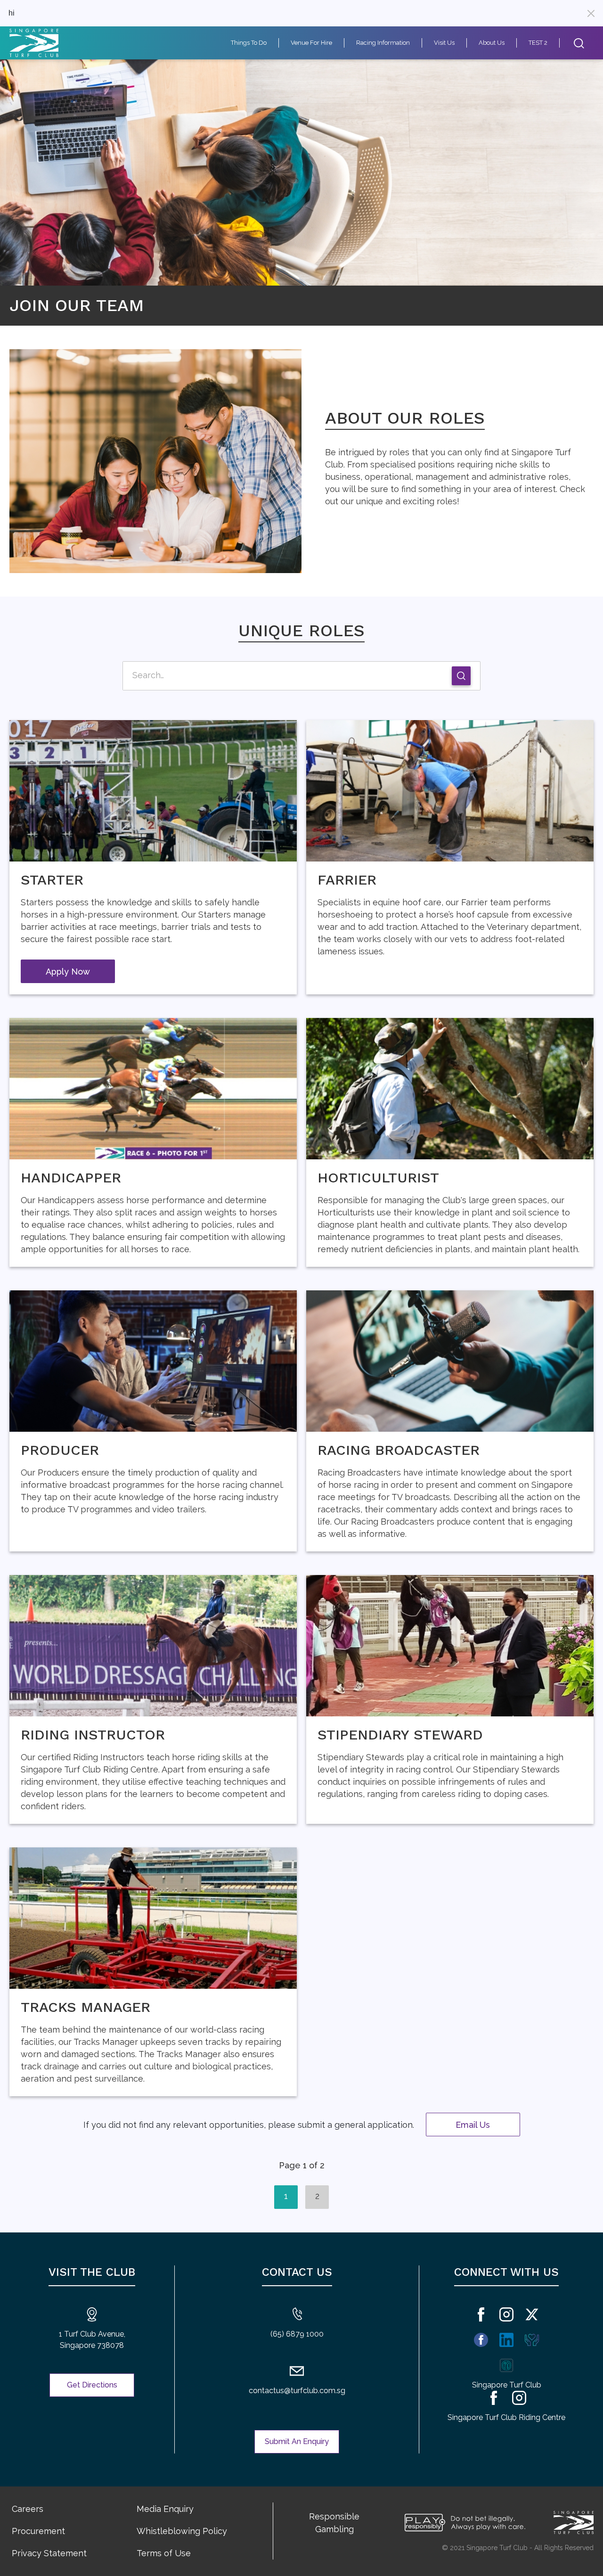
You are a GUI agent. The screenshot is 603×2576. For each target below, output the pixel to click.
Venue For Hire (311, 43)
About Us (492, 43)
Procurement (38, 2531)
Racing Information (383, 43)
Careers (28, 2509)
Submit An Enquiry (297, 2441)
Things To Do (249, 43)
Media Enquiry (165, 2509)
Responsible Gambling (334, 2523)
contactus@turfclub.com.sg (297, 2391)
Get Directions (92, 2385)
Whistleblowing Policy (182, 2531)
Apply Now (68, 972)
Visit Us (444, 43)
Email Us (473, 2125)
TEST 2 (538, 43)
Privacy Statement (49, 2553)
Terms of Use (164, 2553)
